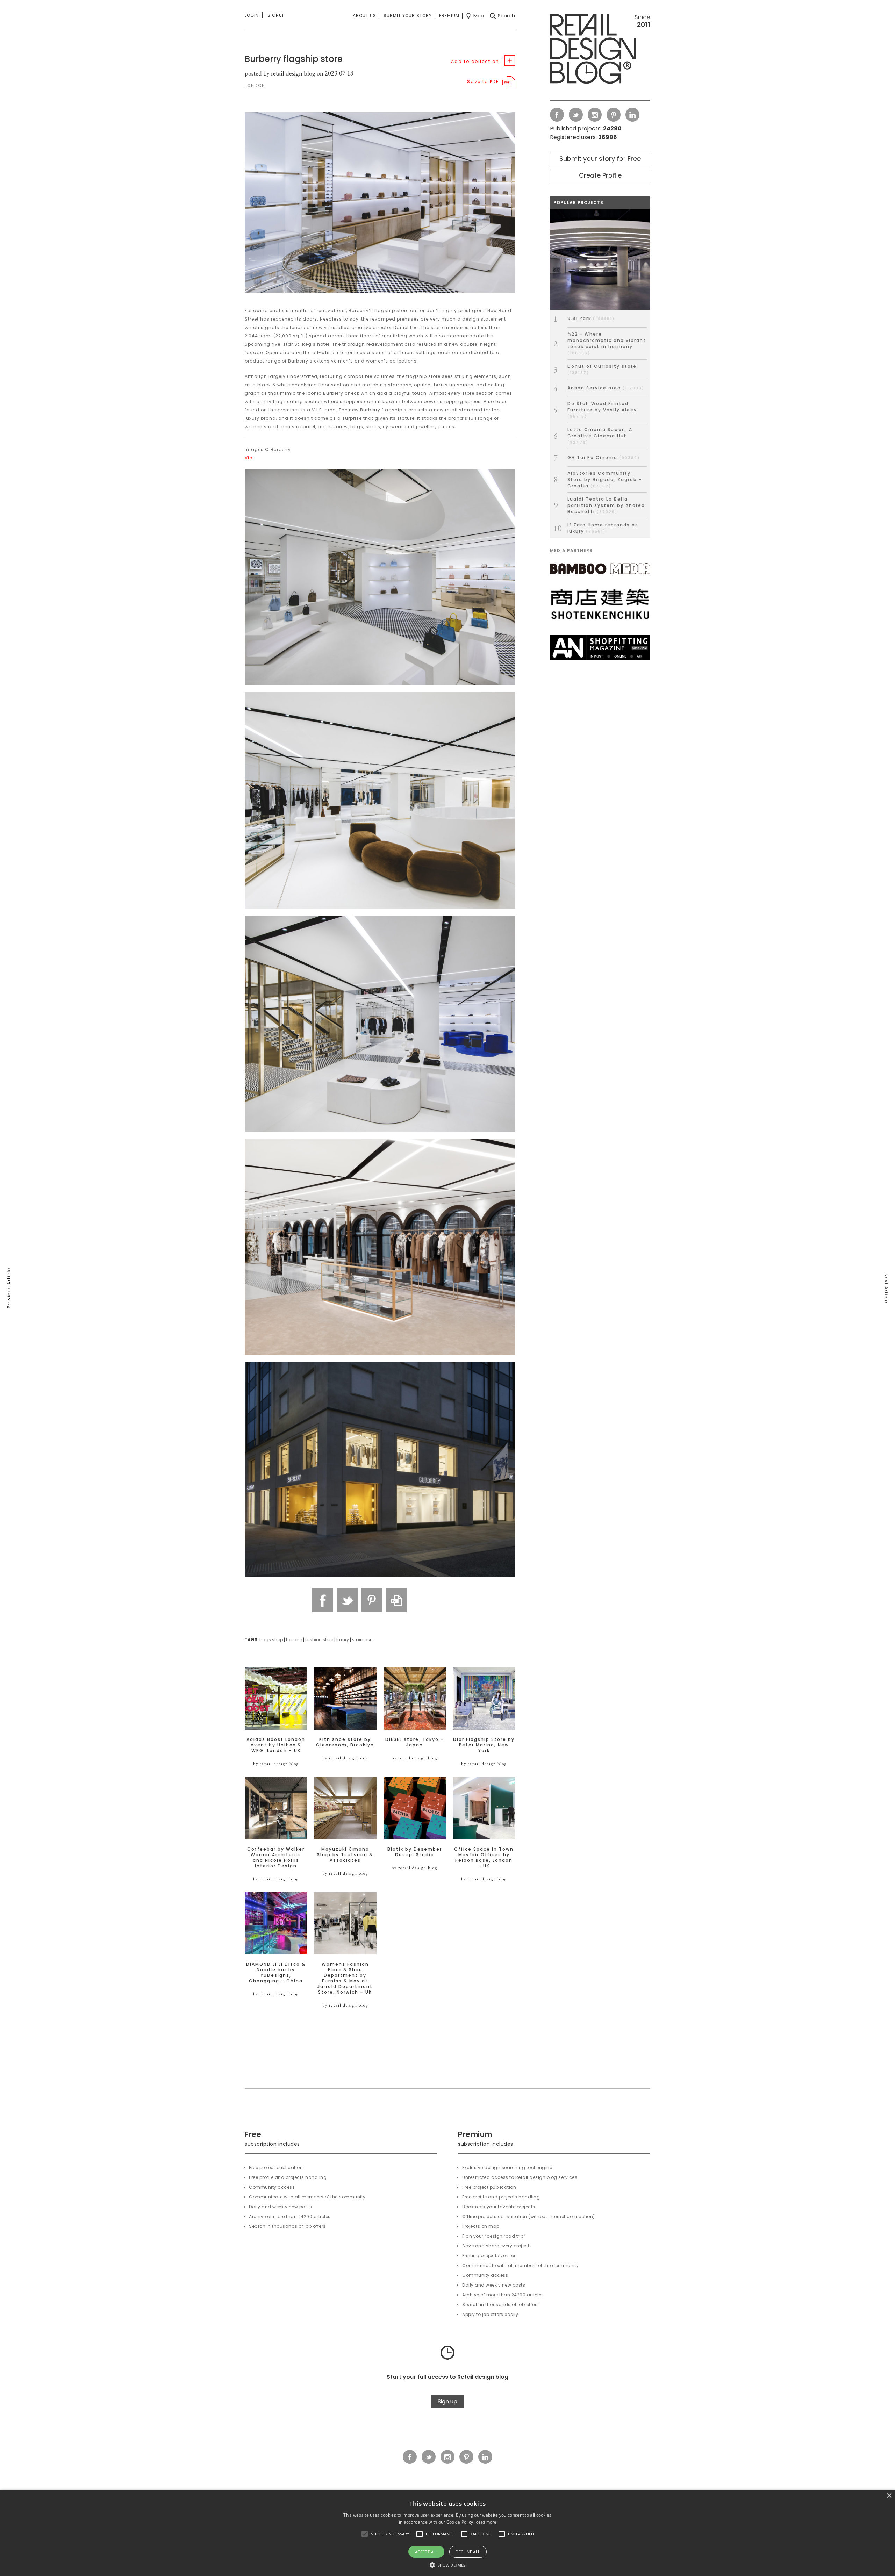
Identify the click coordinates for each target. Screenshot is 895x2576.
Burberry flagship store (294, 59)
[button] (365, 2534)
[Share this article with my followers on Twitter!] (347, 1600)
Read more (486, 2522)
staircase (362, 1640)
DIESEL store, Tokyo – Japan (415, 1742)
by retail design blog (276, 1764)
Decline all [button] (468, 2552)
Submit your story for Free (600, 159)
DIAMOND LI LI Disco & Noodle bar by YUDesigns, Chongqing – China (276, 1973)
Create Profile (600, 175)
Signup (276, 15)
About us (364, 16)
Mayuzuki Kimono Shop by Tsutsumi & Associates (345, 1855)
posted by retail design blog (280, 73)
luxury (343, 1640)
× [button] (889, 2496)
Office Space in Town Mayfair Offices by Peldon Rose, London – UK (484, 1858)
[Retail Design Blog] (600, 50)
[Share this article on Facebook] (323, 1600)
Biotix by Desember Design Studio (415, 1852)
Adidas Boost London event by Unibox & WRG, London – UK (276, 1745)
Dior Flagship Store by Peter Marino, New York (484, 1745)
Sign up (447, 2401)
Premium (449, 16)
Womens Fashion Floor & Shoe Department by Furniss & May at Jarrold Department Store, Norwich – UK (345, 1978)
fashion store (319, 1640)
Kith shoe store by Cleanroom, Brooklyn (345, 1742)
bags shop (271, 1640)
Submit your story (408, 16)
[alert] (447, 2533)
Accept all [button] (427, 2552)
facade (294, 1640)
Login (252, 15)
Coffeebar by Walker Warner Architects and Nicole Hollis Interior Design (276, 1858)
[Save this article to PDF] (396, 1600)
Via (249, 458)
